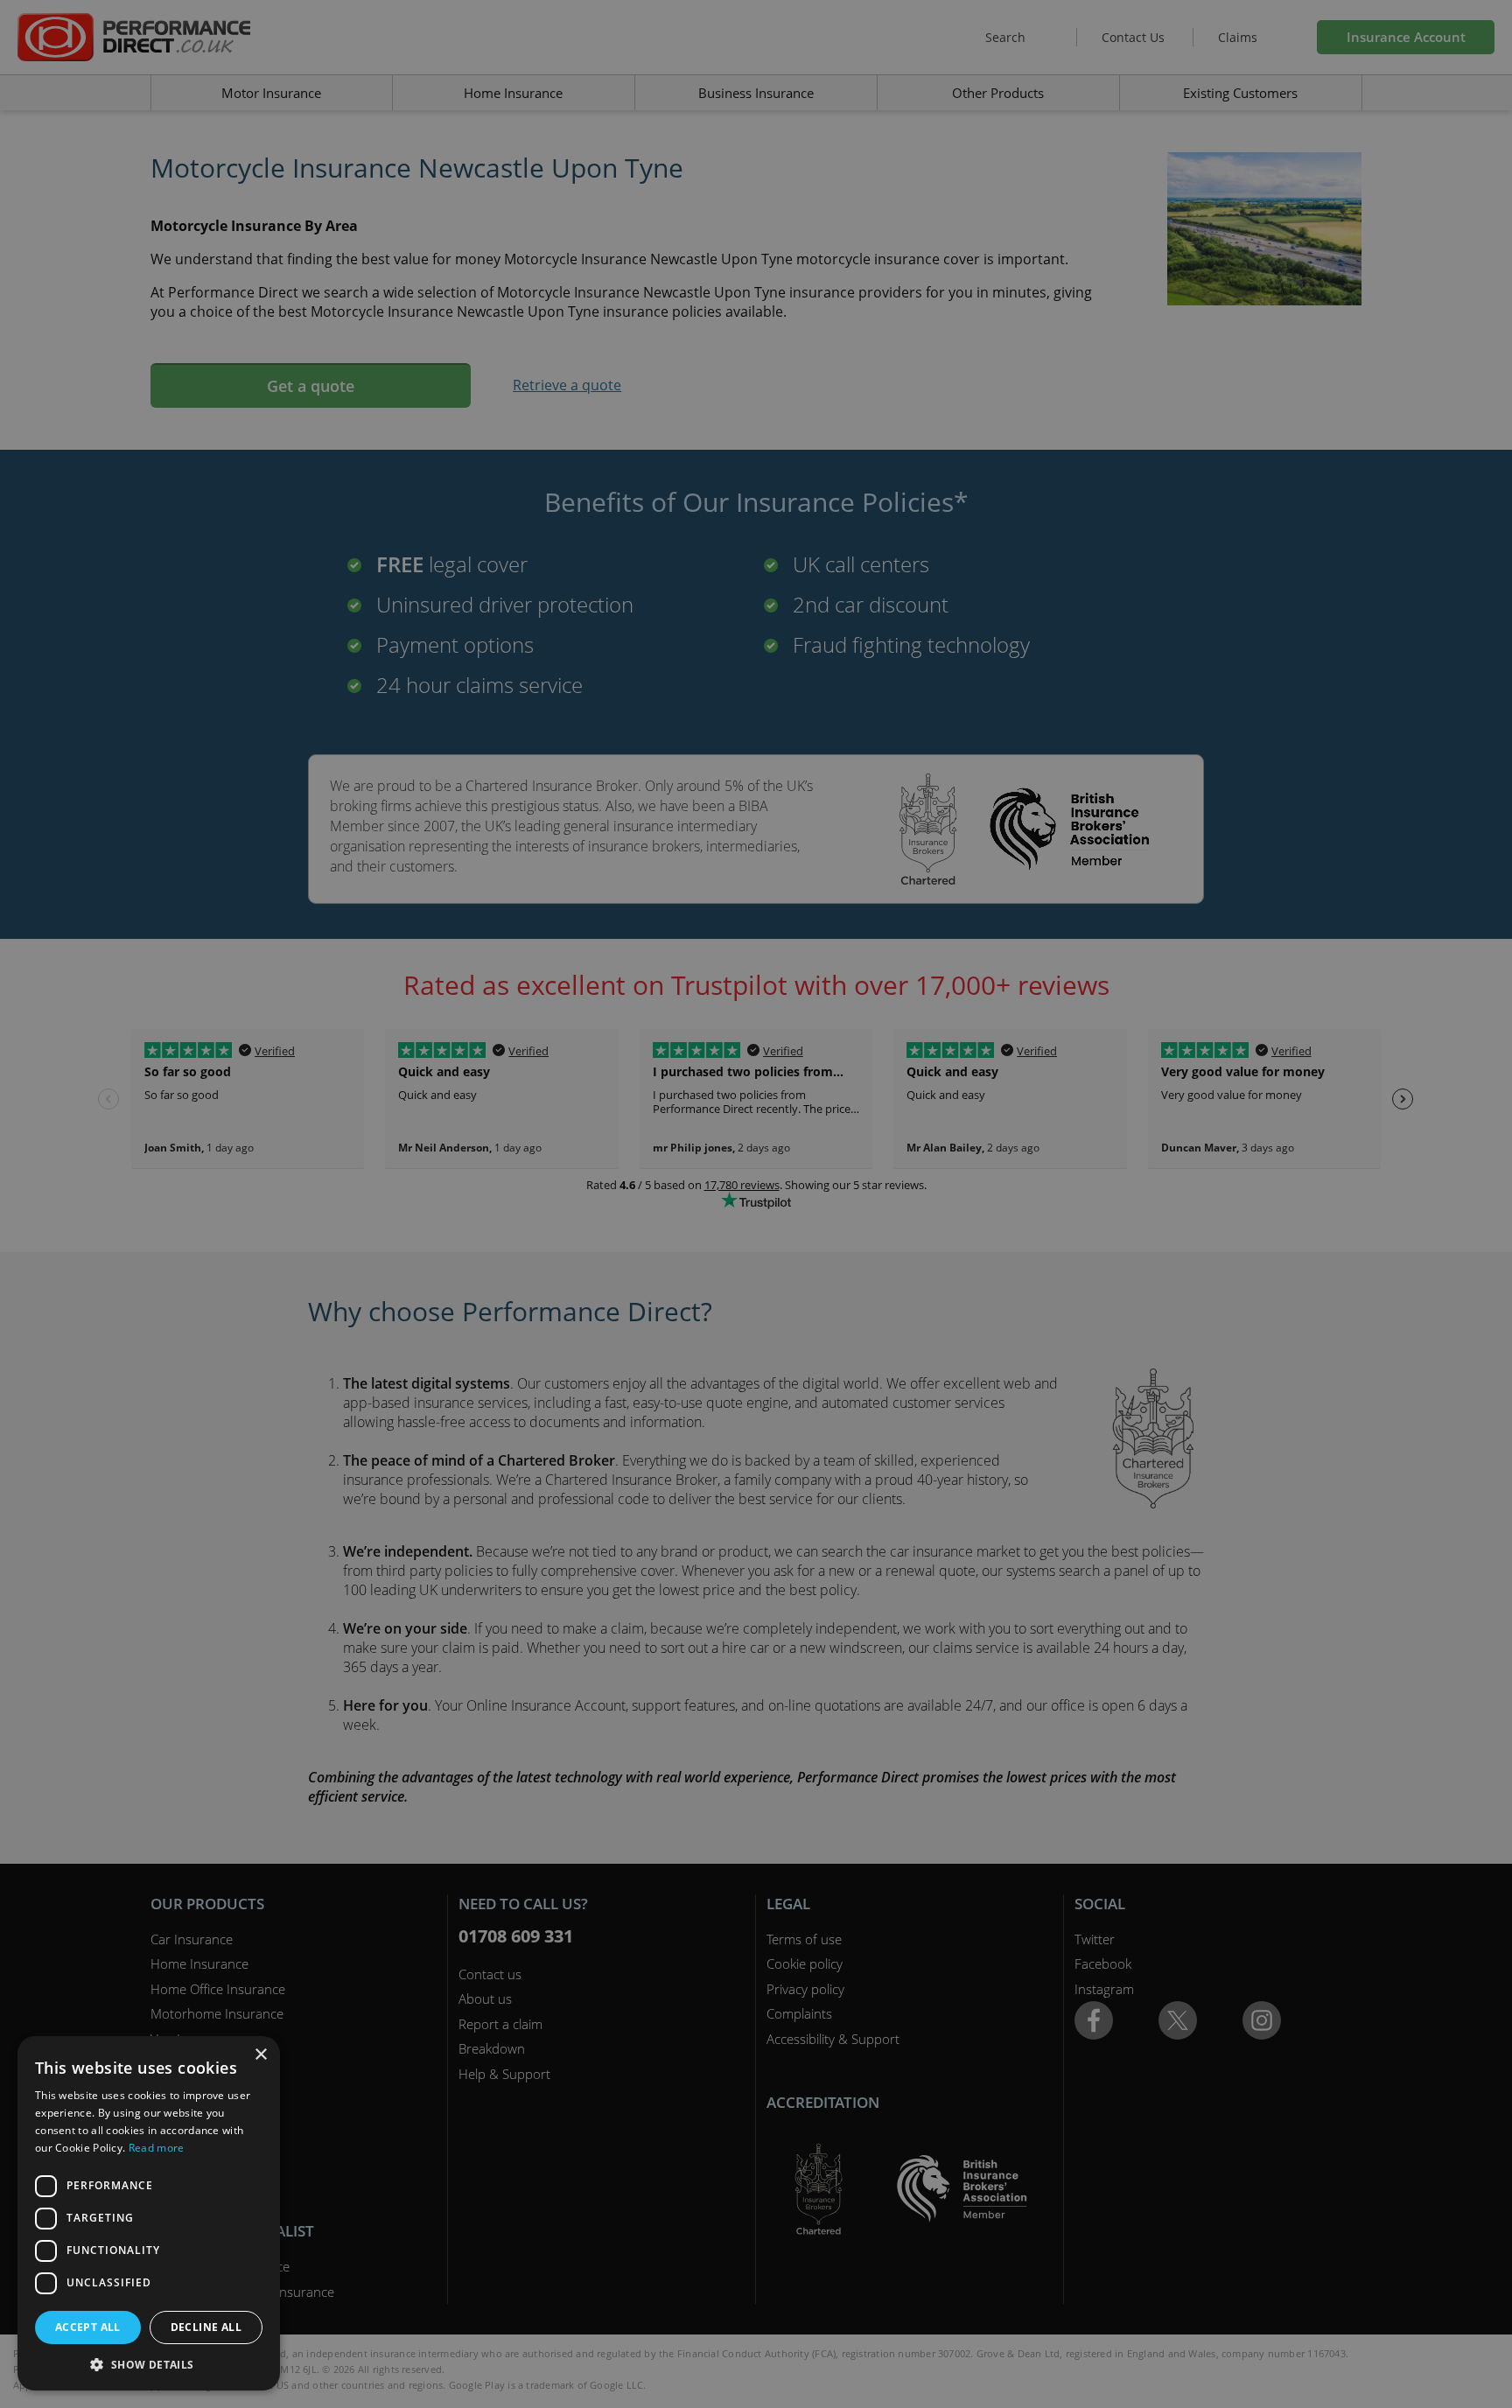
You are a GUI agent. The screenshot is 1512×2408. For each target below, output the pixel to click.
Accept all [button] (88, 2327)
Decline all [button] (206, 2327)
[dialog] (756, 1204)
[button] (149, 2364)
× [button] (260, 2055)
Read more (157, 2148)
